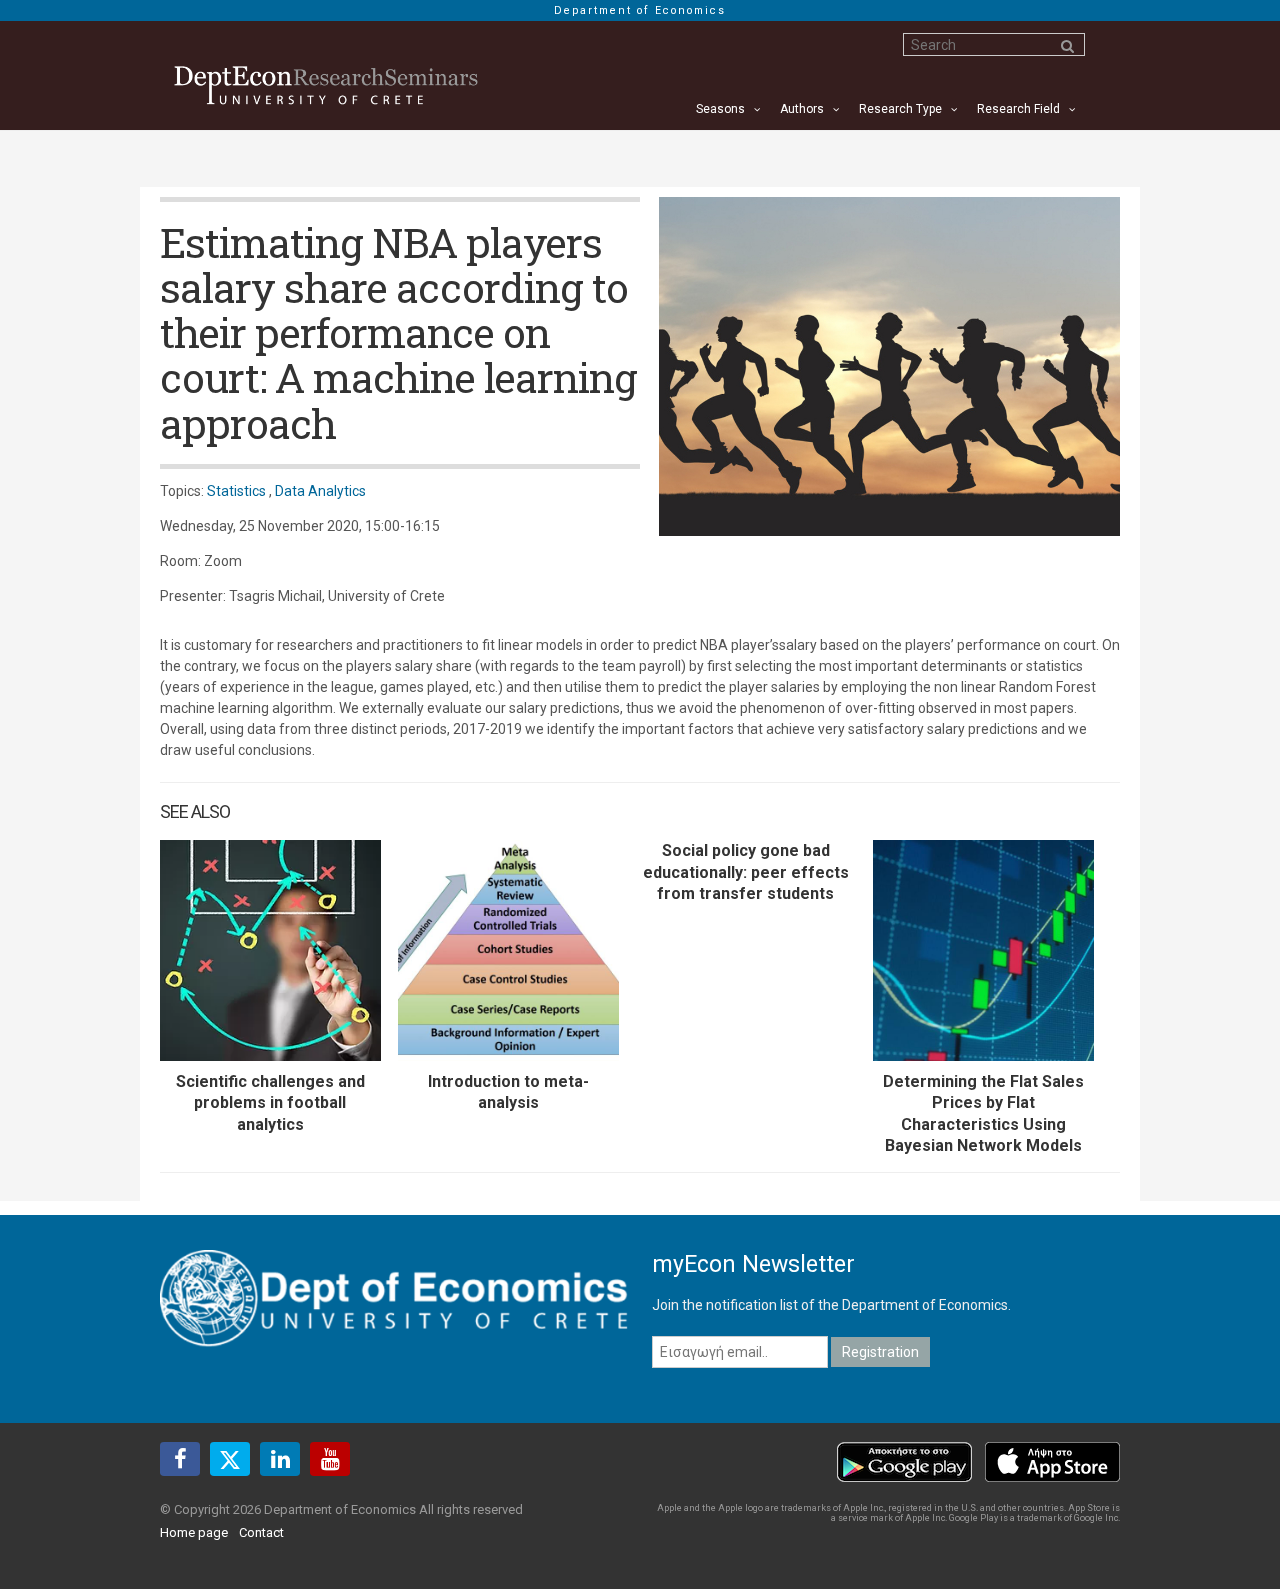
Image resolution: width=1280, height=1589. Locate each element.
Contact (261, 1532)
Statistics (236, 491)
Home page (194, 1532)
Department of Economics (640, 10)
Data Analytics (320, 491)
